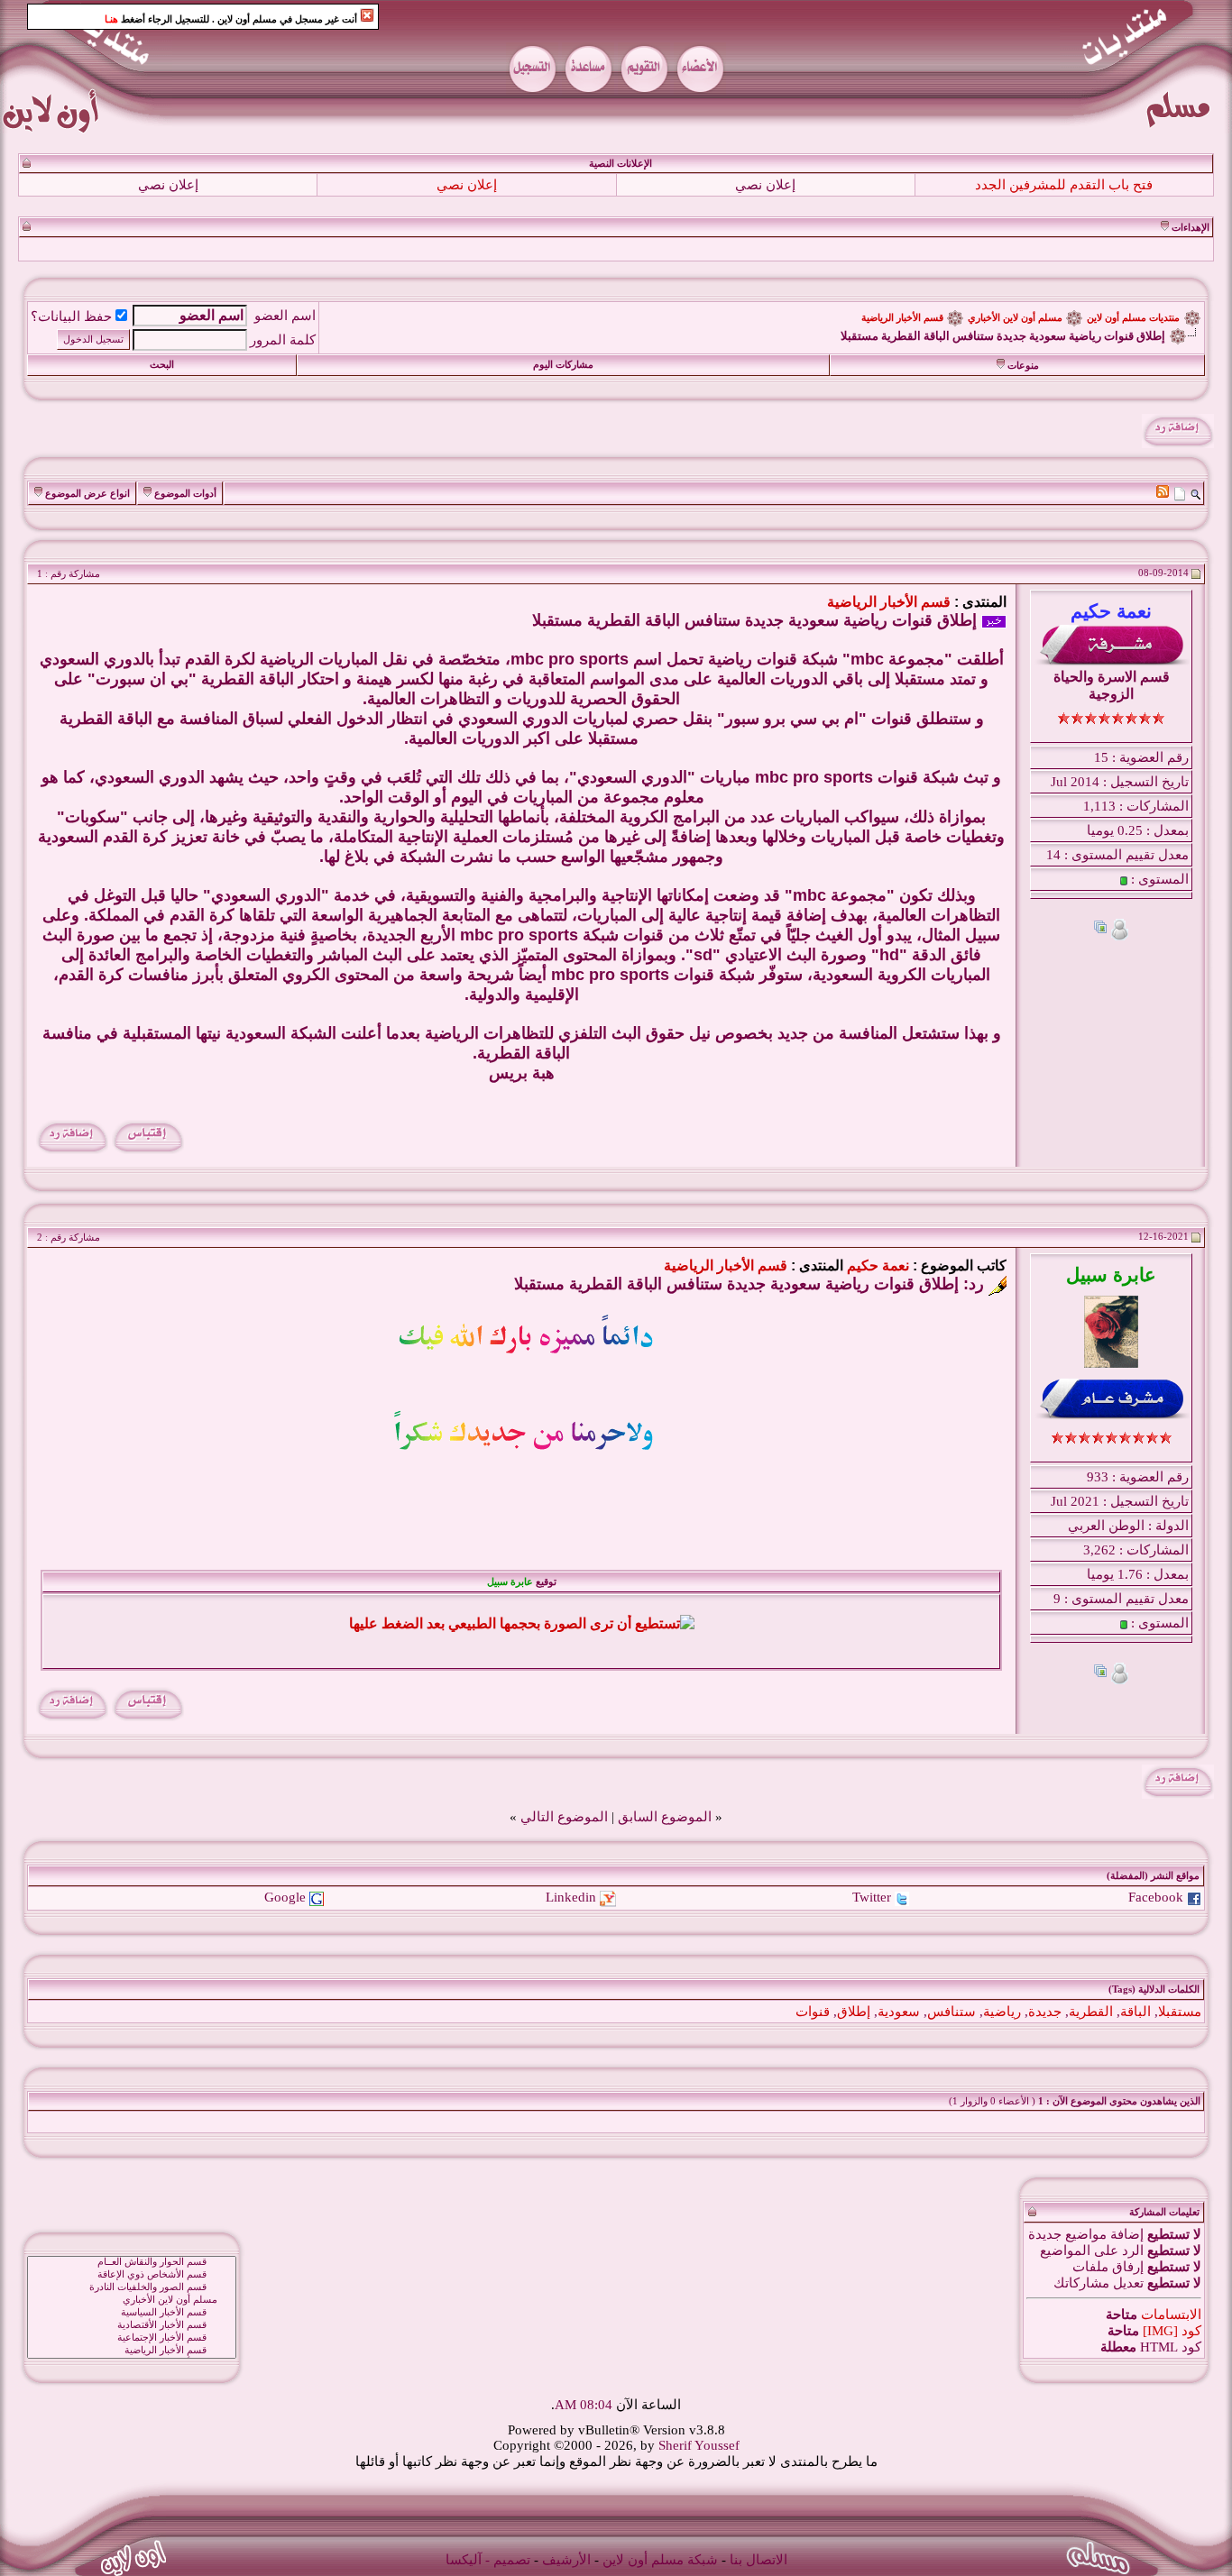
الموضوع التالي (564, 1817)
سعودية (899, 2012)
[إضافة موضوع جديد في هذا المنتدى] (1180, 493)
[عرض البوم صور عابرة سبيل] (1100, 1673)
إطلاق (854, 2012)
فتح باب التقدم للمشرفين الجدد (1064, 185)
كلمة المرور (283, 340)
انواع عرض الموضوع (87, 494)
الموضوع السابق (665, 1817)
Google (285, 1897)
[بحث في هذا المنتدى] (1195, 493)
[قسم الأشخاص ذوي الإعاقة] (132, 2275)
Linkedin (571, 1897)
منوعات (1023, 366)
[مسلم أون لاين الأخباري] (132, 2300)
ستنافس (952, 2012)
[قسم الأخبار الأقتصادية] (132, 2325)
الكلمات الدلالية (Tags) (1154, 1989)
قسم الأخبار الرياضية (902, 318)
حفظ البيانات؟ (71, 316)
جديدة (1045, 2012)
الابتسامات (1171, 2315)
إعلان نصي (765, 185)
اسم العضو (285, 316)
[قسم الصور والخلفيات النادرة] (132, 2287)
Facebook (1156, 1897)
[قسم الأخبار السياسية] (132, 2313)
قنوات (813, 2012)
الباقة (1135, 2012)
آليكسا (464, 2560)
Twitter (872, 1897)
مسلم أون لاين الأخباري (1015, 318)
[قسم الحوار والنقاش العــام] (132, 2262)
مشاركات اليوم (563, 365)
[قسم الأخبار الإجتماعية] (132, 2338)
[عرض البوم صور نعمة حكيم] (1100, 929)
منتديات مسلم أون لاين (1133, 318)
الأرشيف (566, 2560)
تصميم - (508, 2560)
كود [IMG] (1172, 2331)
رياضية (1002, 2012)
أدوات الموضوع (185, 494)
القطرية (1091, 2012)
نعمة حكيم (878, 1265)
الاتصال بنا (759, 2560)
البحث (162, 365)
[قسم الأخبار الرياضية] (132, 2351)
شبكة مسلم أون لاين (660, 2560)
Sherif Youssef (699, 2445)
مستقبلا (1180, 2012)
